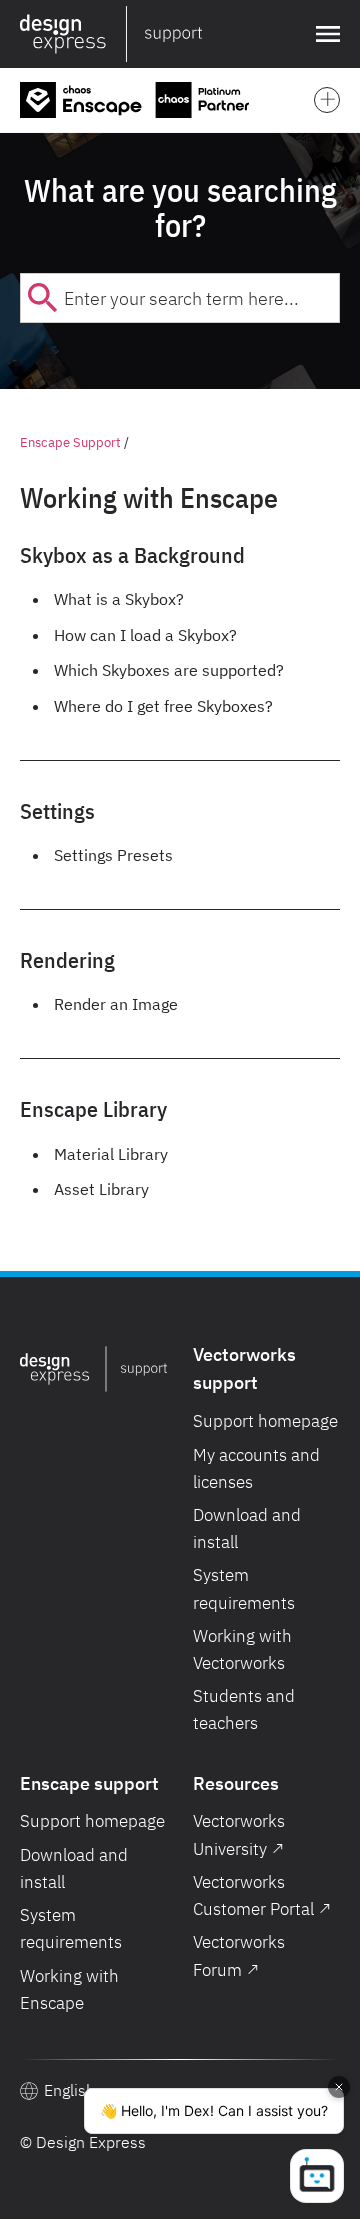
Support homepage (265, 1421)
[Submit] (42, 298)
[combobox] (180, 298)
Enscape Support (70, 442)
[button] (324, 34)
